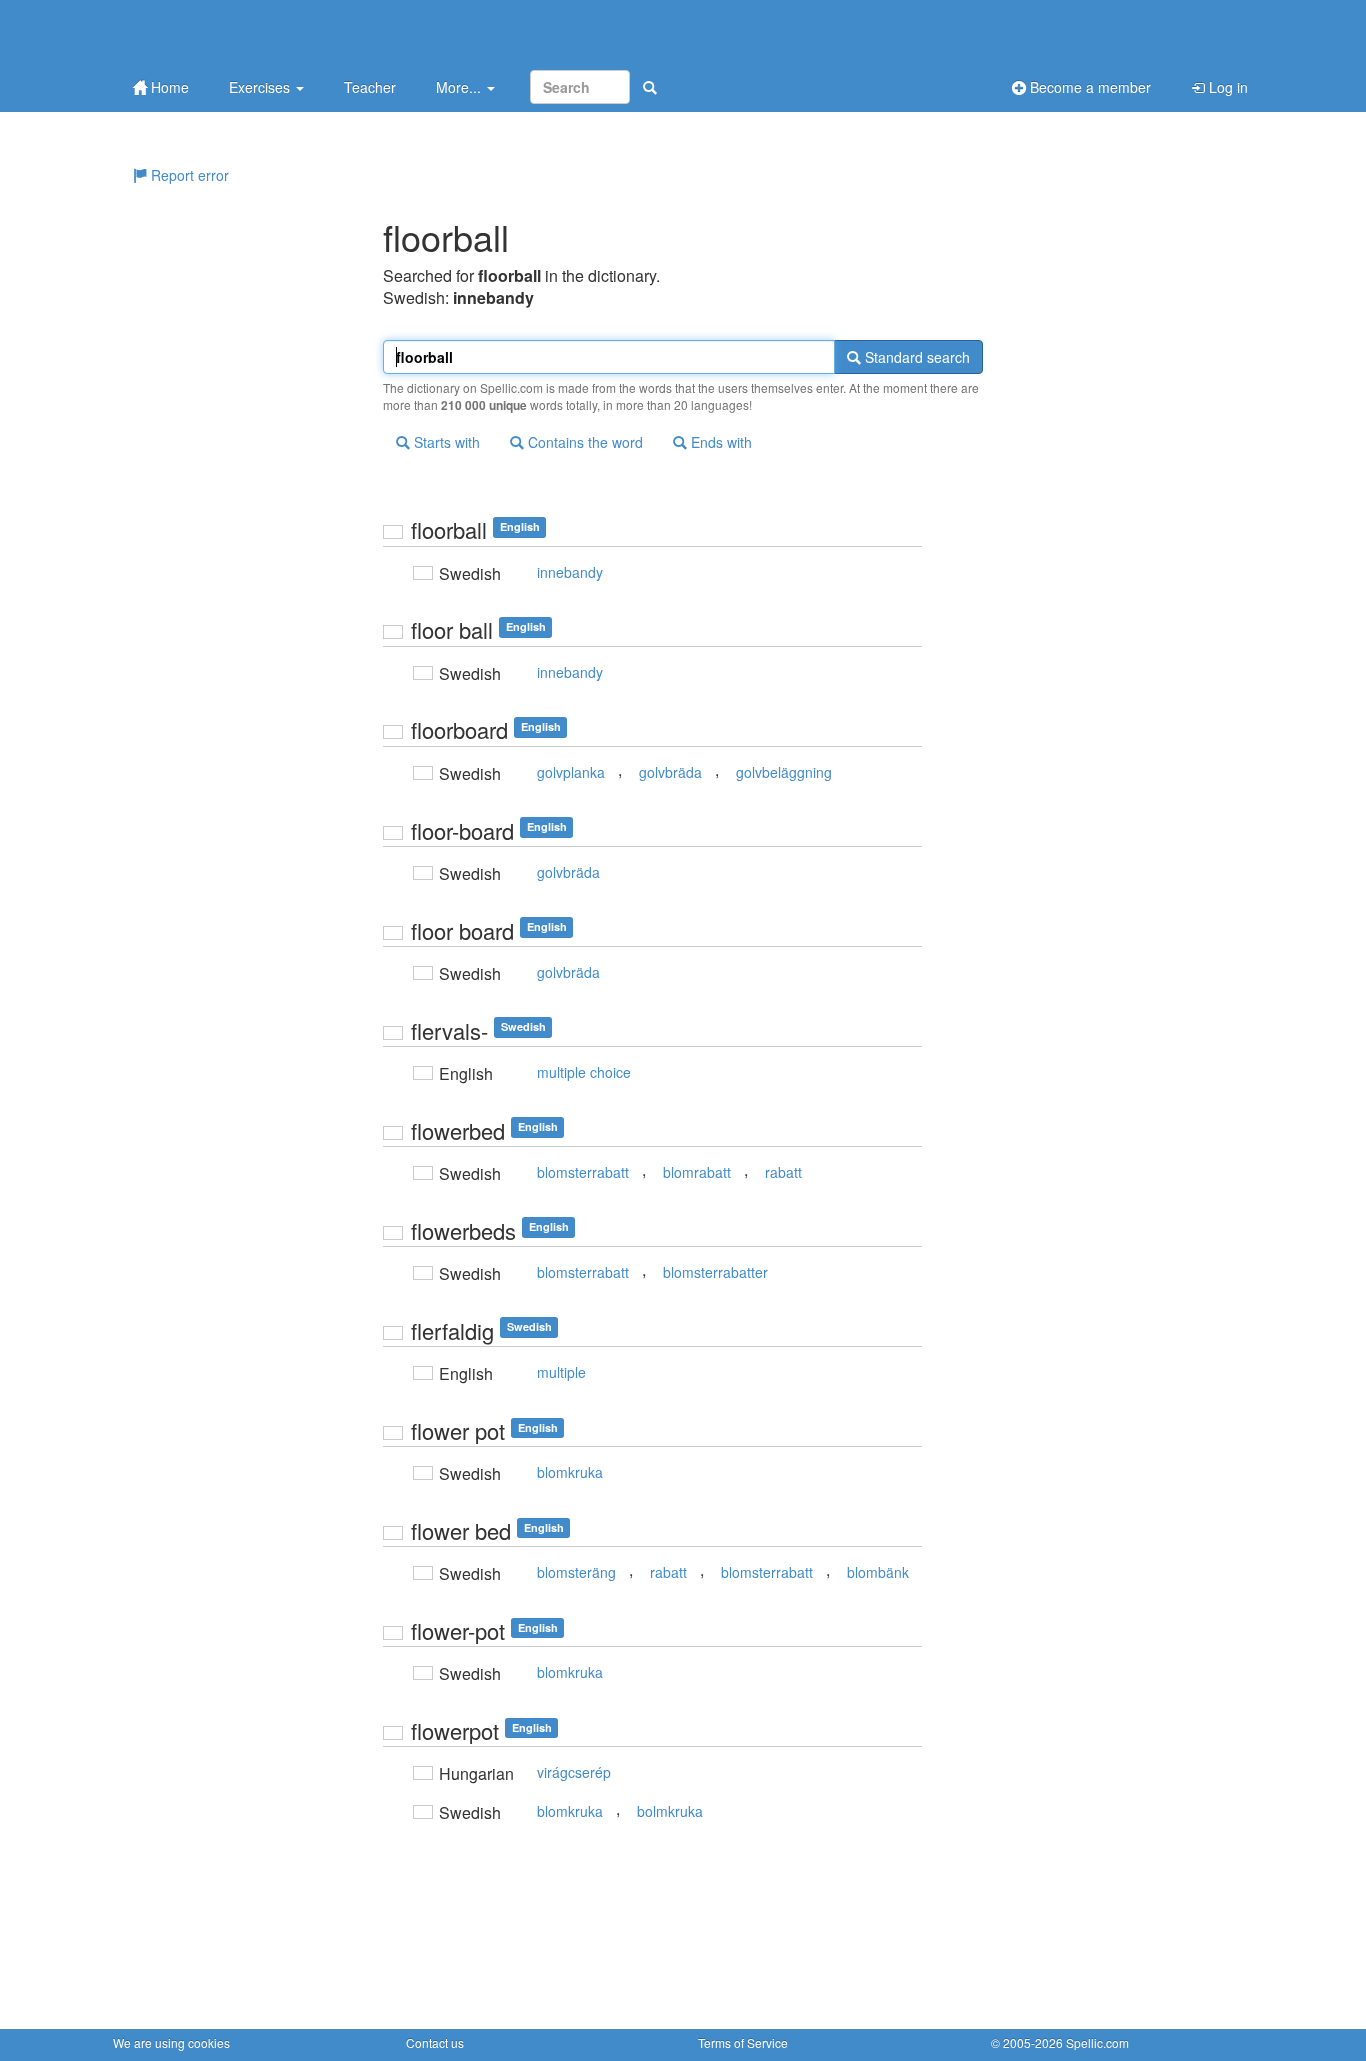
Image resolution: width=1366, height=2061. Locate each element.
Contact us (435, 2042)
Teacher (370, 87)
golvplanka (571, 772)
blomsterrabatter (715, 1272)
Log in (1226, 87)
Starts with (445, 442)
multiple (561, 1372)
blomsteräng (576, 1572)
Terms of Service (743, 2042)
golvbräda (670, 772)
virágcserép (574, 1772)
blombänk (878, 1572)
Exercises (261, 87)
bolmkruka (670, 1811)
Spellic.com (1097, 2042)
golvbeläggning (784, 772)
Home (168, 87)
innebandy (570, 572)
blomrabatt (697, 1172)
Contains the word (583, 442)
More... (460, 87)
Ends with (719, 442)
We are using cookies (171, 2042)
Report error (188, 175)
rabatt (783, 1172)
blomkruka (570, 1472)
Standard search (915, 357)
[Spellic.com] (218, 32)
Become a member (1088, 87)
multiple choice (584, 1072)
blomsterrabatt (583, 1172)
